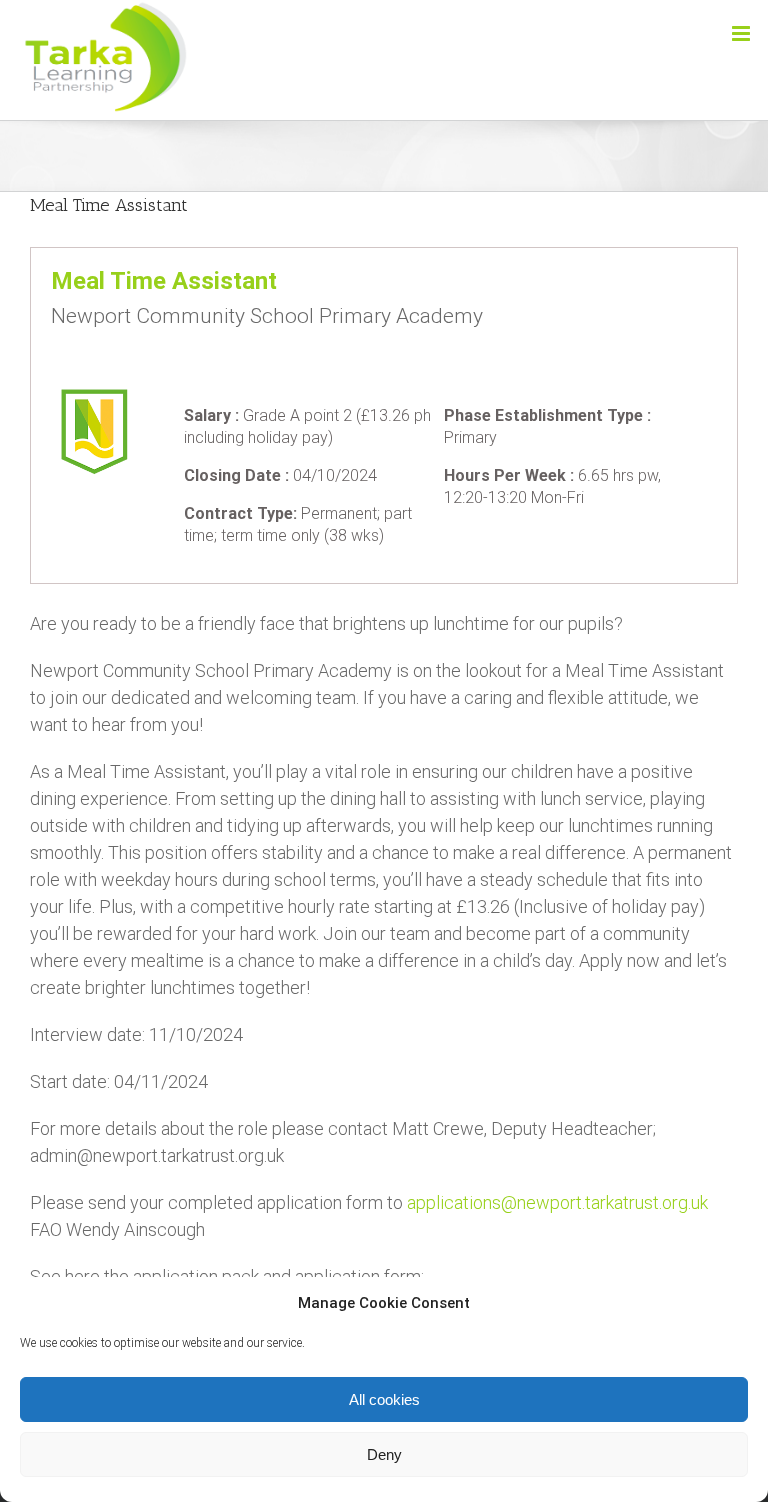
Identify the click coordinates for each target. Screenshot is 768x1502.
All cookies (384, 1399)
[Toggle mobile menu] (742, 33)
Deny (384, 1454)
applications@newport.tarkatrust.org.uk (557, 1202)
